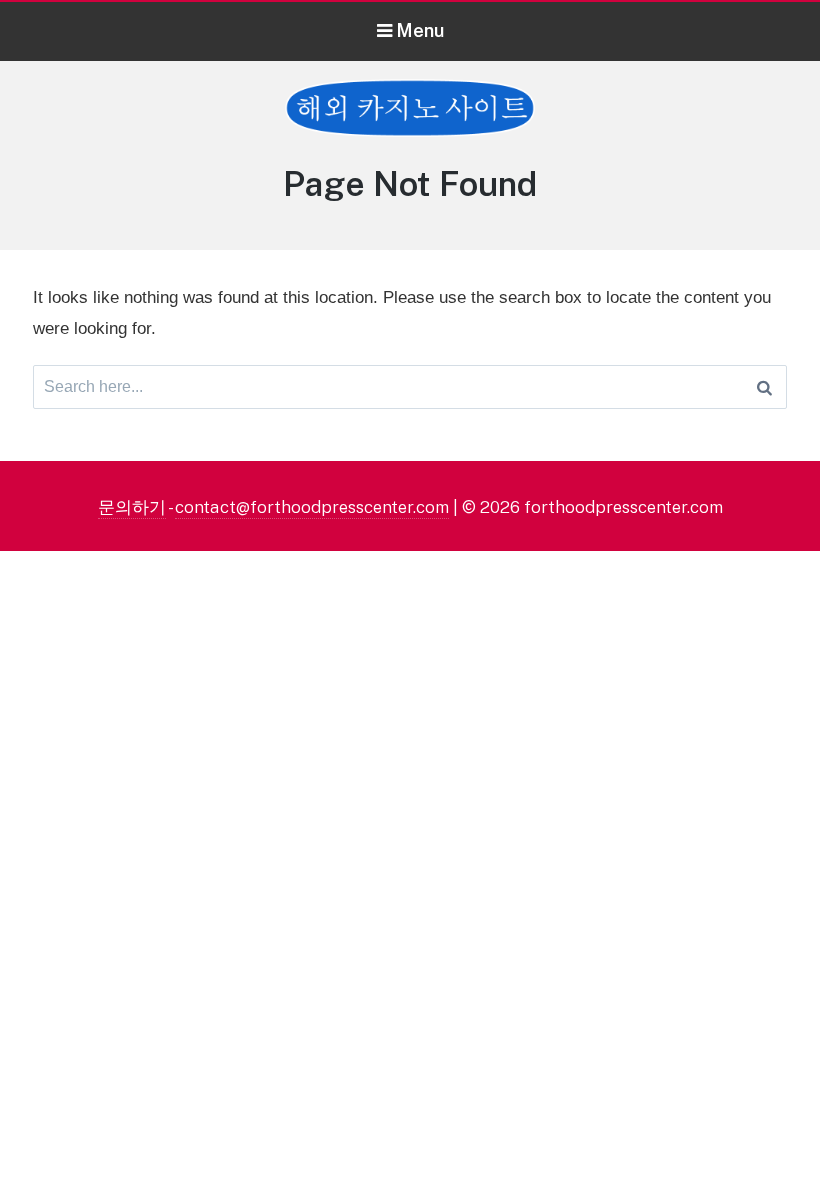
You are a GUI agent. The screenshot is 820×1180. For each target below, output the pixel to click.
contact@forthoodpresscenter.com (312, 507)
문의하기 (132, 507)
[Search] (764, 387)
